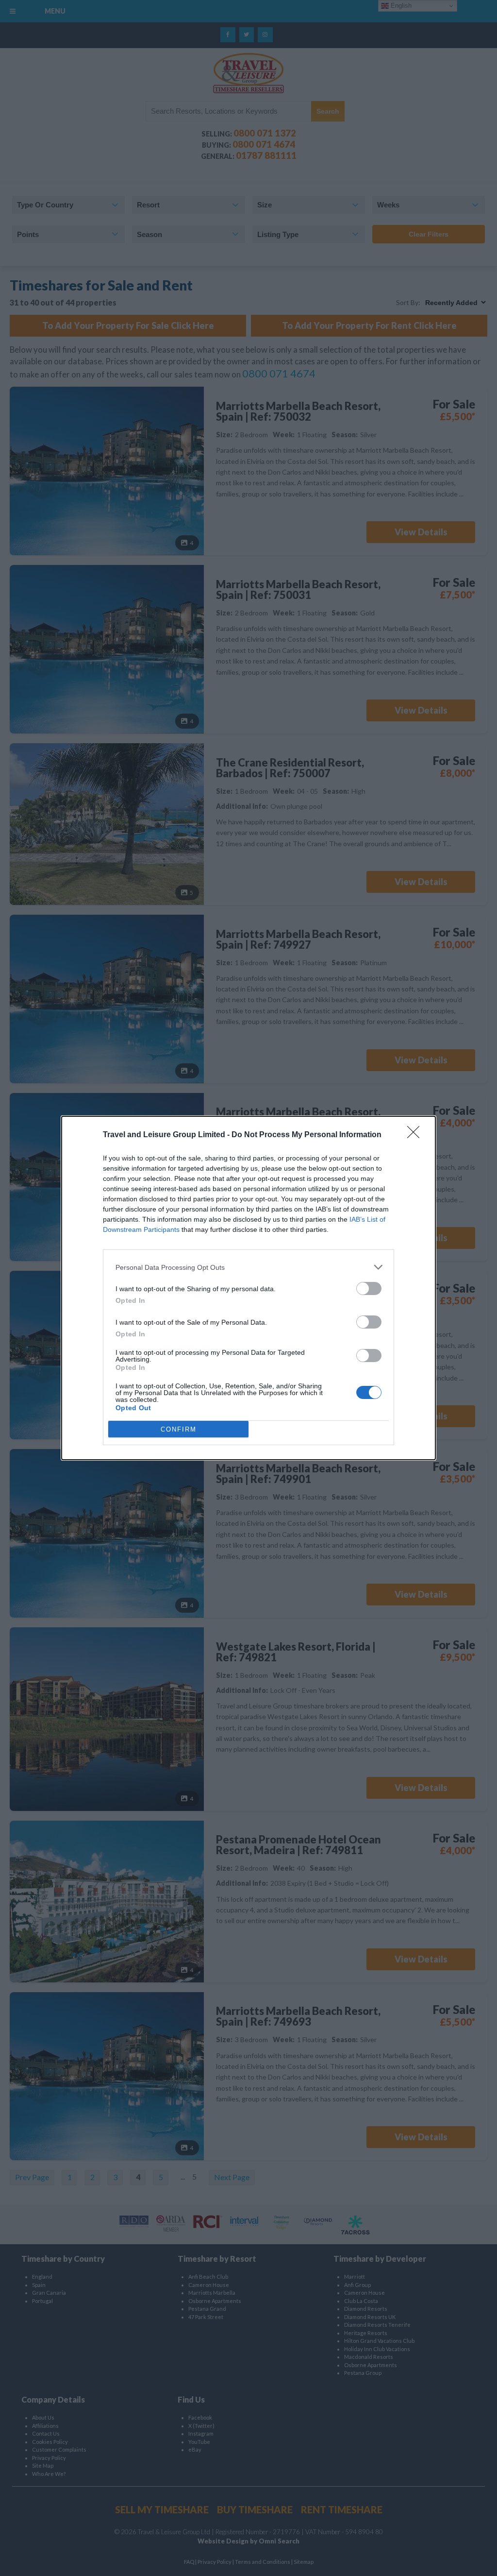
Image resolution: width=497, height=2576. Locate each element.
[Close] (416, 1135)
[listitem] (248, 1267)
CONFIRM (179, 1429)
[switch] (369, 1288)
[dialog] (248, 1288)
